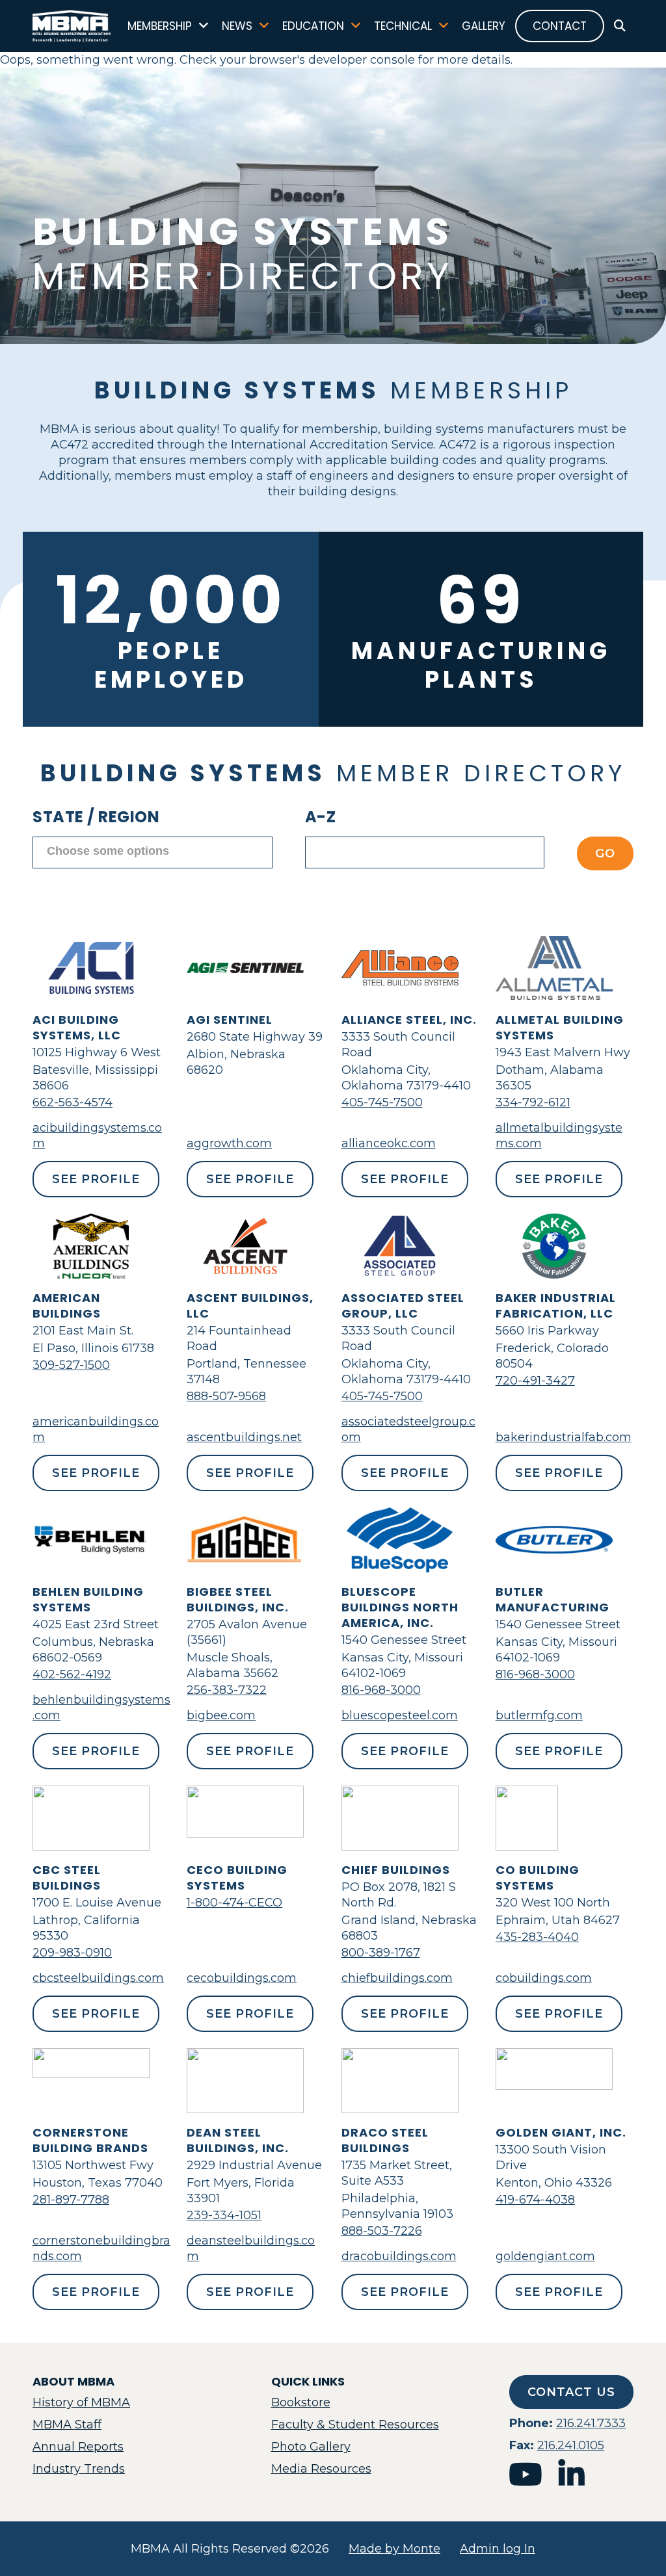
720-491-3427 (535, 1381)
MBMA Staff (67, 2425)
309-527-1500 (71, 1365)
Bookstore (301, 2402)
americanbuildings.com (96, 1429)
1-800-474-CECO (234, 1903)
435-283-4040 (537, 1937)
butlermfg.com (539, 1715)
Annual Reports (78, 2447)
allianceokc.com (389, 1143)
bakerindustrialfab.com (564, 1437)
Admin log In (498, 2549)
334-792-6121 (533, 1102)
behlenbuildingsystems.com (101, 1708)
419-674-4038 (535, 2200)
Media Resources (321, 2469)
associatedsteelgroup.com (408, 1429)
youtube (526, 2474)
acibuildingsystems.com (97, 1136)
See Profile (96, 1179)
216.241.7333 (591, 2423)
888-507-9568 (226, 1396)
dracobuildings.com (399, 2256)
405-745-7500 (382, 1102)
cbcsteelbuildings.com (98, 1978)
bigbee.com (221, 1715)
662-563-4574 (73, 1102)
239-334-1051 (224, 2215)
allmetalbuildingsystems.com (559, 1136)
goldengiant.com (545, 2256)
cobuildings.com (544, 1978)
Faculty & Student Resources (355, 2425)
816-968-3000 (381, 1690)
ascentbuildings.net (244, 1437)
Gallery (484, 26)
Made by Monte (394, 2549)
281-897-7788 (71, 2200)
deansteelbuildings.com (251, 2248)
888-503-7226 (382, 2231)
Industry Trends (79, 2469)
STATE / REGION (96, 817)
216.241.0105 (571, 2445)
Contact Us (571, 2392)
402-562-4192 (72, 1674)
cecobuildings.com (242, 1978)
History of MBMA (81, 2402)
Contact (560, 26)
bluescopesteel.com (400, 1715)
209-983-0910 (72, 1953)
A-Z (321, 817)
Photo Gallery (311, 2447)
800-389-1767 (381, 1953)
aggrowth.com (229, 1143)
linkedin (571, 2474)
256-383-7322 (227, 1690)
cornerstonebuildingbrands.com (101, 2248)
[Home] (72, 26)
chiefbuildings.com (397, 1978)
